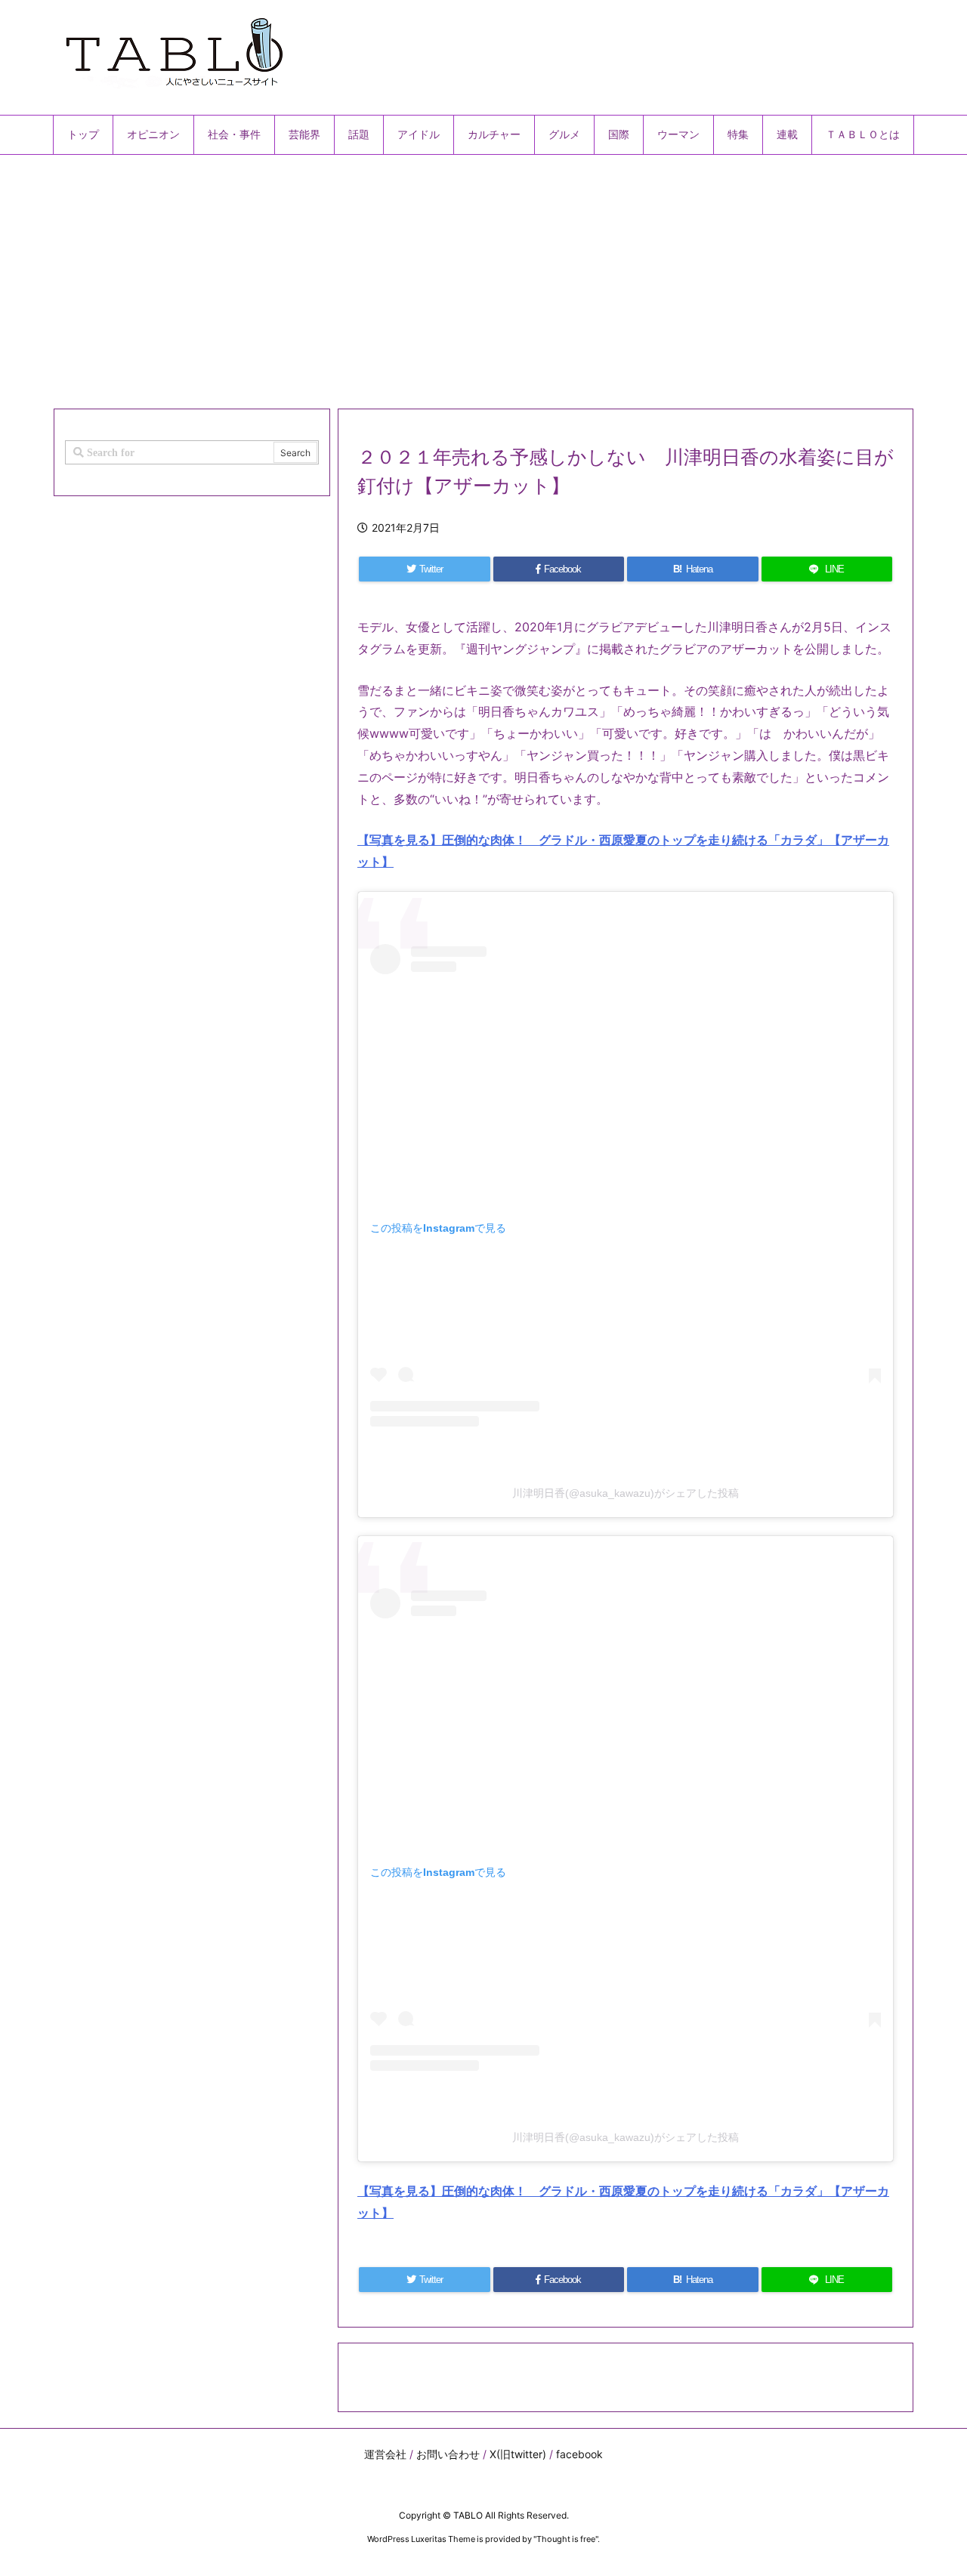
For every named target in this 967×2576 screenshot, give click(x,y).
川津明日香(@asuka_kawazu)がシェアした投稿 (626, 1493)
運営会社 (385, 2454)
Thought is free (566, 2539)
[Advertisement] (483, 276)
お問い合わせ (448, 2454)
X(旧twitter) (518, 2454)
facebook (579, 2454)
